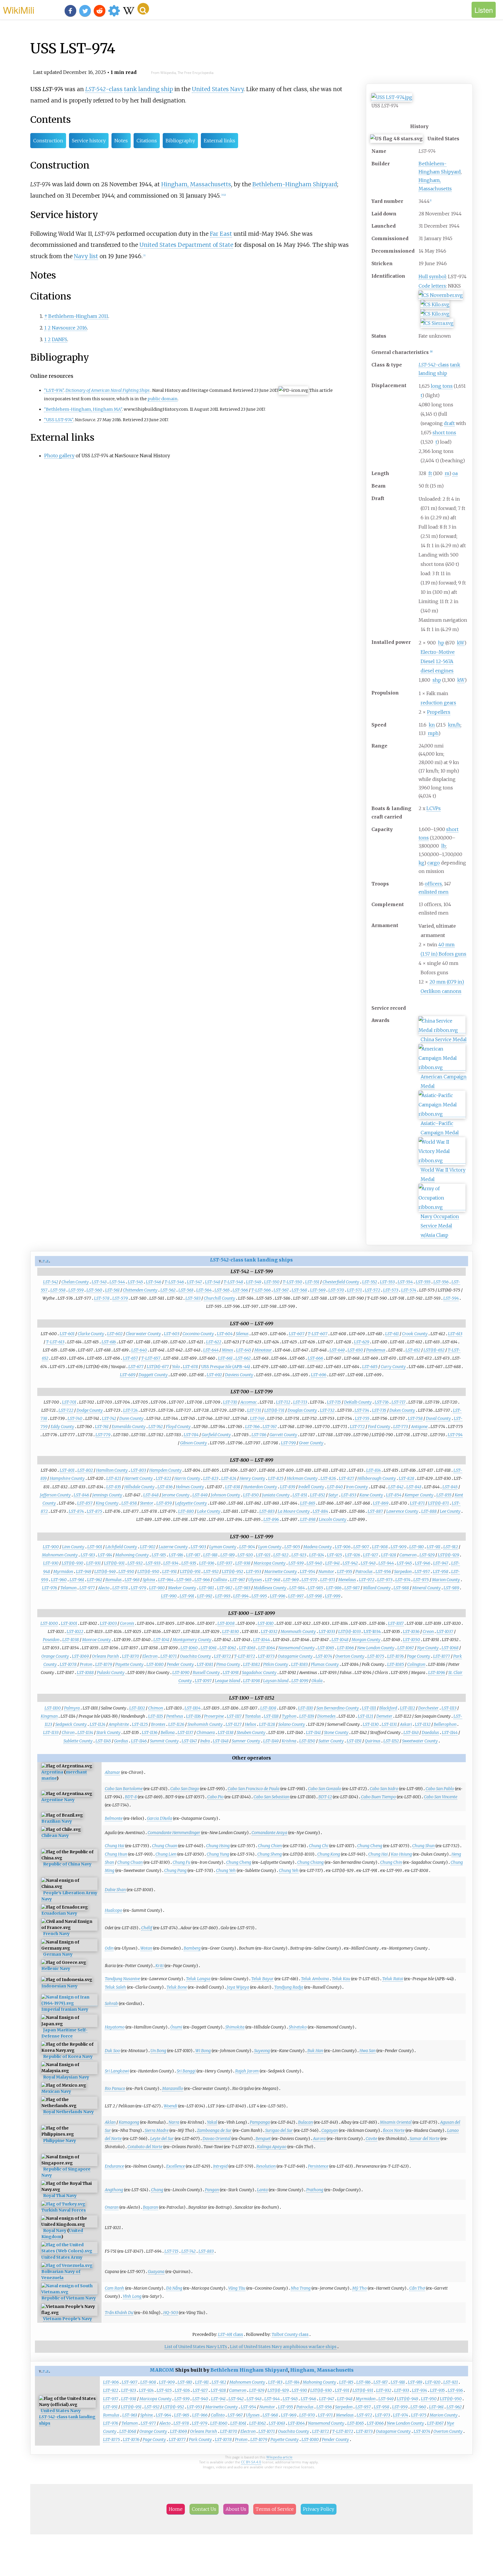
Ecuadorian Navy (59, 1913)
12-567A (444, 661)
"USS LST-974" (59, 420)
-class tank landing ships (251, 1260)
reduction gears (438, 703)
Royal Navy (55, 2230)
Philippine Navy (60, 2141)
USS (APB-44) (226, 1367)
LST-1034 (372, 1631)
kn (432, 725)
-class (434, 365)
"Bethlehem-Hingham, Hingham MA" (83, 409)
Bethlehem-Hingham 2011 (78, 316)
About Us (236, 2509)
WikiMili (19, 10)
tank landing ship (148, 89)
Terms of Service (275, 2509)
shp (437, 680)
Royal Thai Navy (60, 2196)
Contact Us (204, 2509)
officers (433, 884)
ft (430, 473)
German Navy (58, 1954)
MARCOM (162, 2370)
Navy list (86, 256)
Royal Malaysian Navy (66, 2077)
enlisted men (434, 892)
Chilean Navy (55, 1836)
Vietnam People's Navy (68, 2319)
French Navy (56, 1934)
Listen (484, 10)
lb (443, 846)
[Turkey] (63, 2204)
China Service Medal (444, 1039)
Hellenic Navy (56, 1969)
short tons (444, 433)
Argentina (52, 1772)
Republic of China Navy (67, 1864)
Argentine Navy (58, 1800)
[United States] (69, 2251)
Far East (221, 234)
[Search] (143, 9)
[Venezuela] (67, 2266)
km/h (454, 725)
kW (461, 643)
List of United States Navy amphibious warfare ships (283, 2347)
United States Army (62, 2257)
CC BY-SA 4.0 (251, 2462)
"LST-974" (54, 390)
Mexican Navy (56, 2091)
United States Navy (218, 89)
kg (421, 863)
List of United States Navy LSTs (196, 2347)
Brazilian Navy (57, 1821)
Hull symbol (432, 277)
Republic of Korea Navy (68, 2056)
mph (433, 733)
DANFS (60, 339)
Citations (147, 141)
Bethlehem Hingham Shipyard (249, 2370)
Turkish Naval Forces (64, 2210)
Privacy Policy (319, 2509)
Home (176, 2509)
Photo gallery (59, 456)
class (231, 2334)
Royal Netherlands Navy (68, 2112)
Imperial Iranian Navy (65, 2009)
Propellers (439, 712)
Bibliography (180, 141)
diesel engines (437, 671)
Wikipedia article (279, 2457)
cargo (434, 863)
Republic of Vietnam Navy (69, 2298)
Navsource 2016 (69, 328)
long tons (442, 386)
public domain (163, 399)
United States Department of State (186, 245)
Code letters (432, 286)
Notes (121, 141)
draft (449, 423)
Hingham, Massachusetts (196, 184)
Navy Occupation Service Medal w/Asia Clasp (440, 1226)
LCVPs (434, 808)
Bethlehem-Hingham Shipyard (295, 184)
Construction (48, 141)
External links (219, 141)
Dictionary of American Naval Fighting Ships (108, 390)
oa (455, 473)
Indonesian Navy (59, 1986)
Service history (89, 141)
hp (441, 643)
